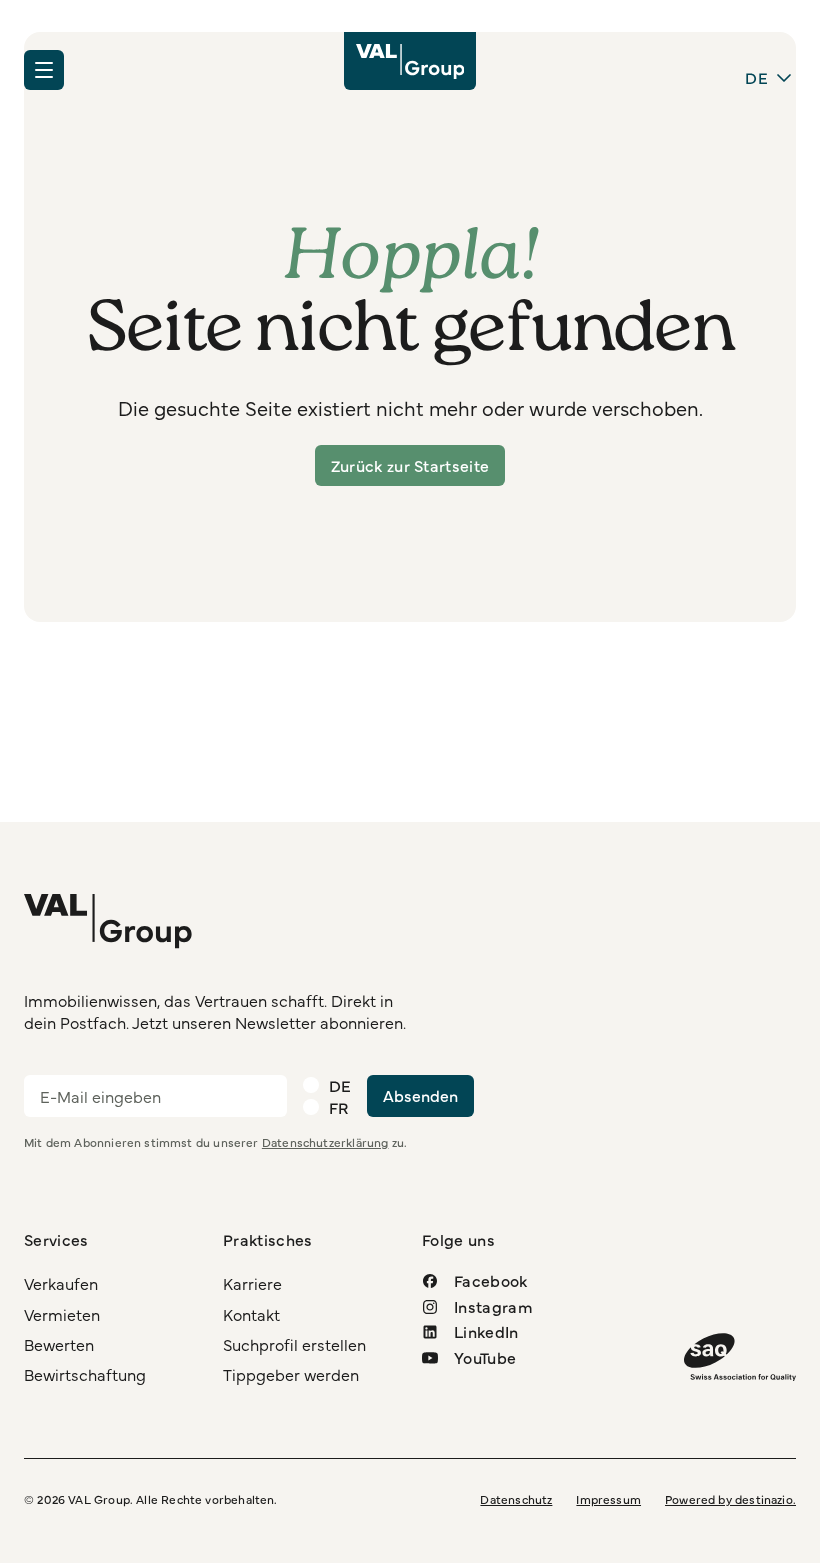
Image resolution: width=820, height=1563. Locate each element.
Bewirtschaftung (85, 1374)
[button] (44, 70)
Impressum (608, 1499)
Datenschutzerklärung (325, 1142)
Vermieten (62, 1314)
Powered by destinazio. (730, 1499)
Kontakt (251, 1314)
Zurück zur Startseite (410, 465)
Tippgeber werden (291, 1374)
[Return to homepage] (410, 61)
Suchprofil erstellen (294, 1344)
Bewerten (59, 1344)
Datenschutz (516, 1499)
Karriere (252, 1283)
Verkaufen (61, 1283)
